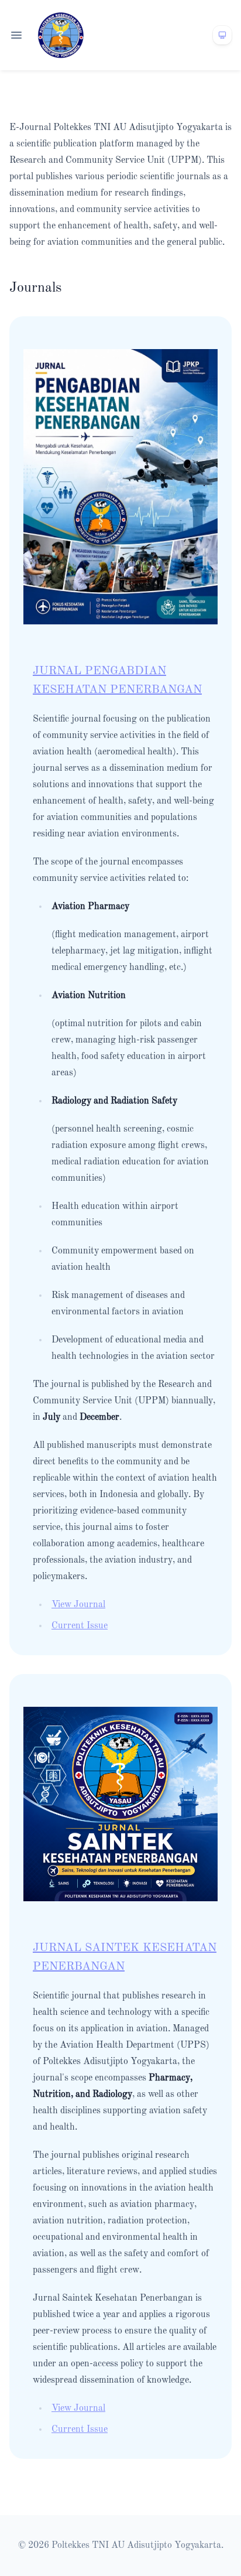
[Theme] (222, 35)
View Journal (78, 1605)
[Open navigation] (16, 35)
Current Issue (80, 1626)
